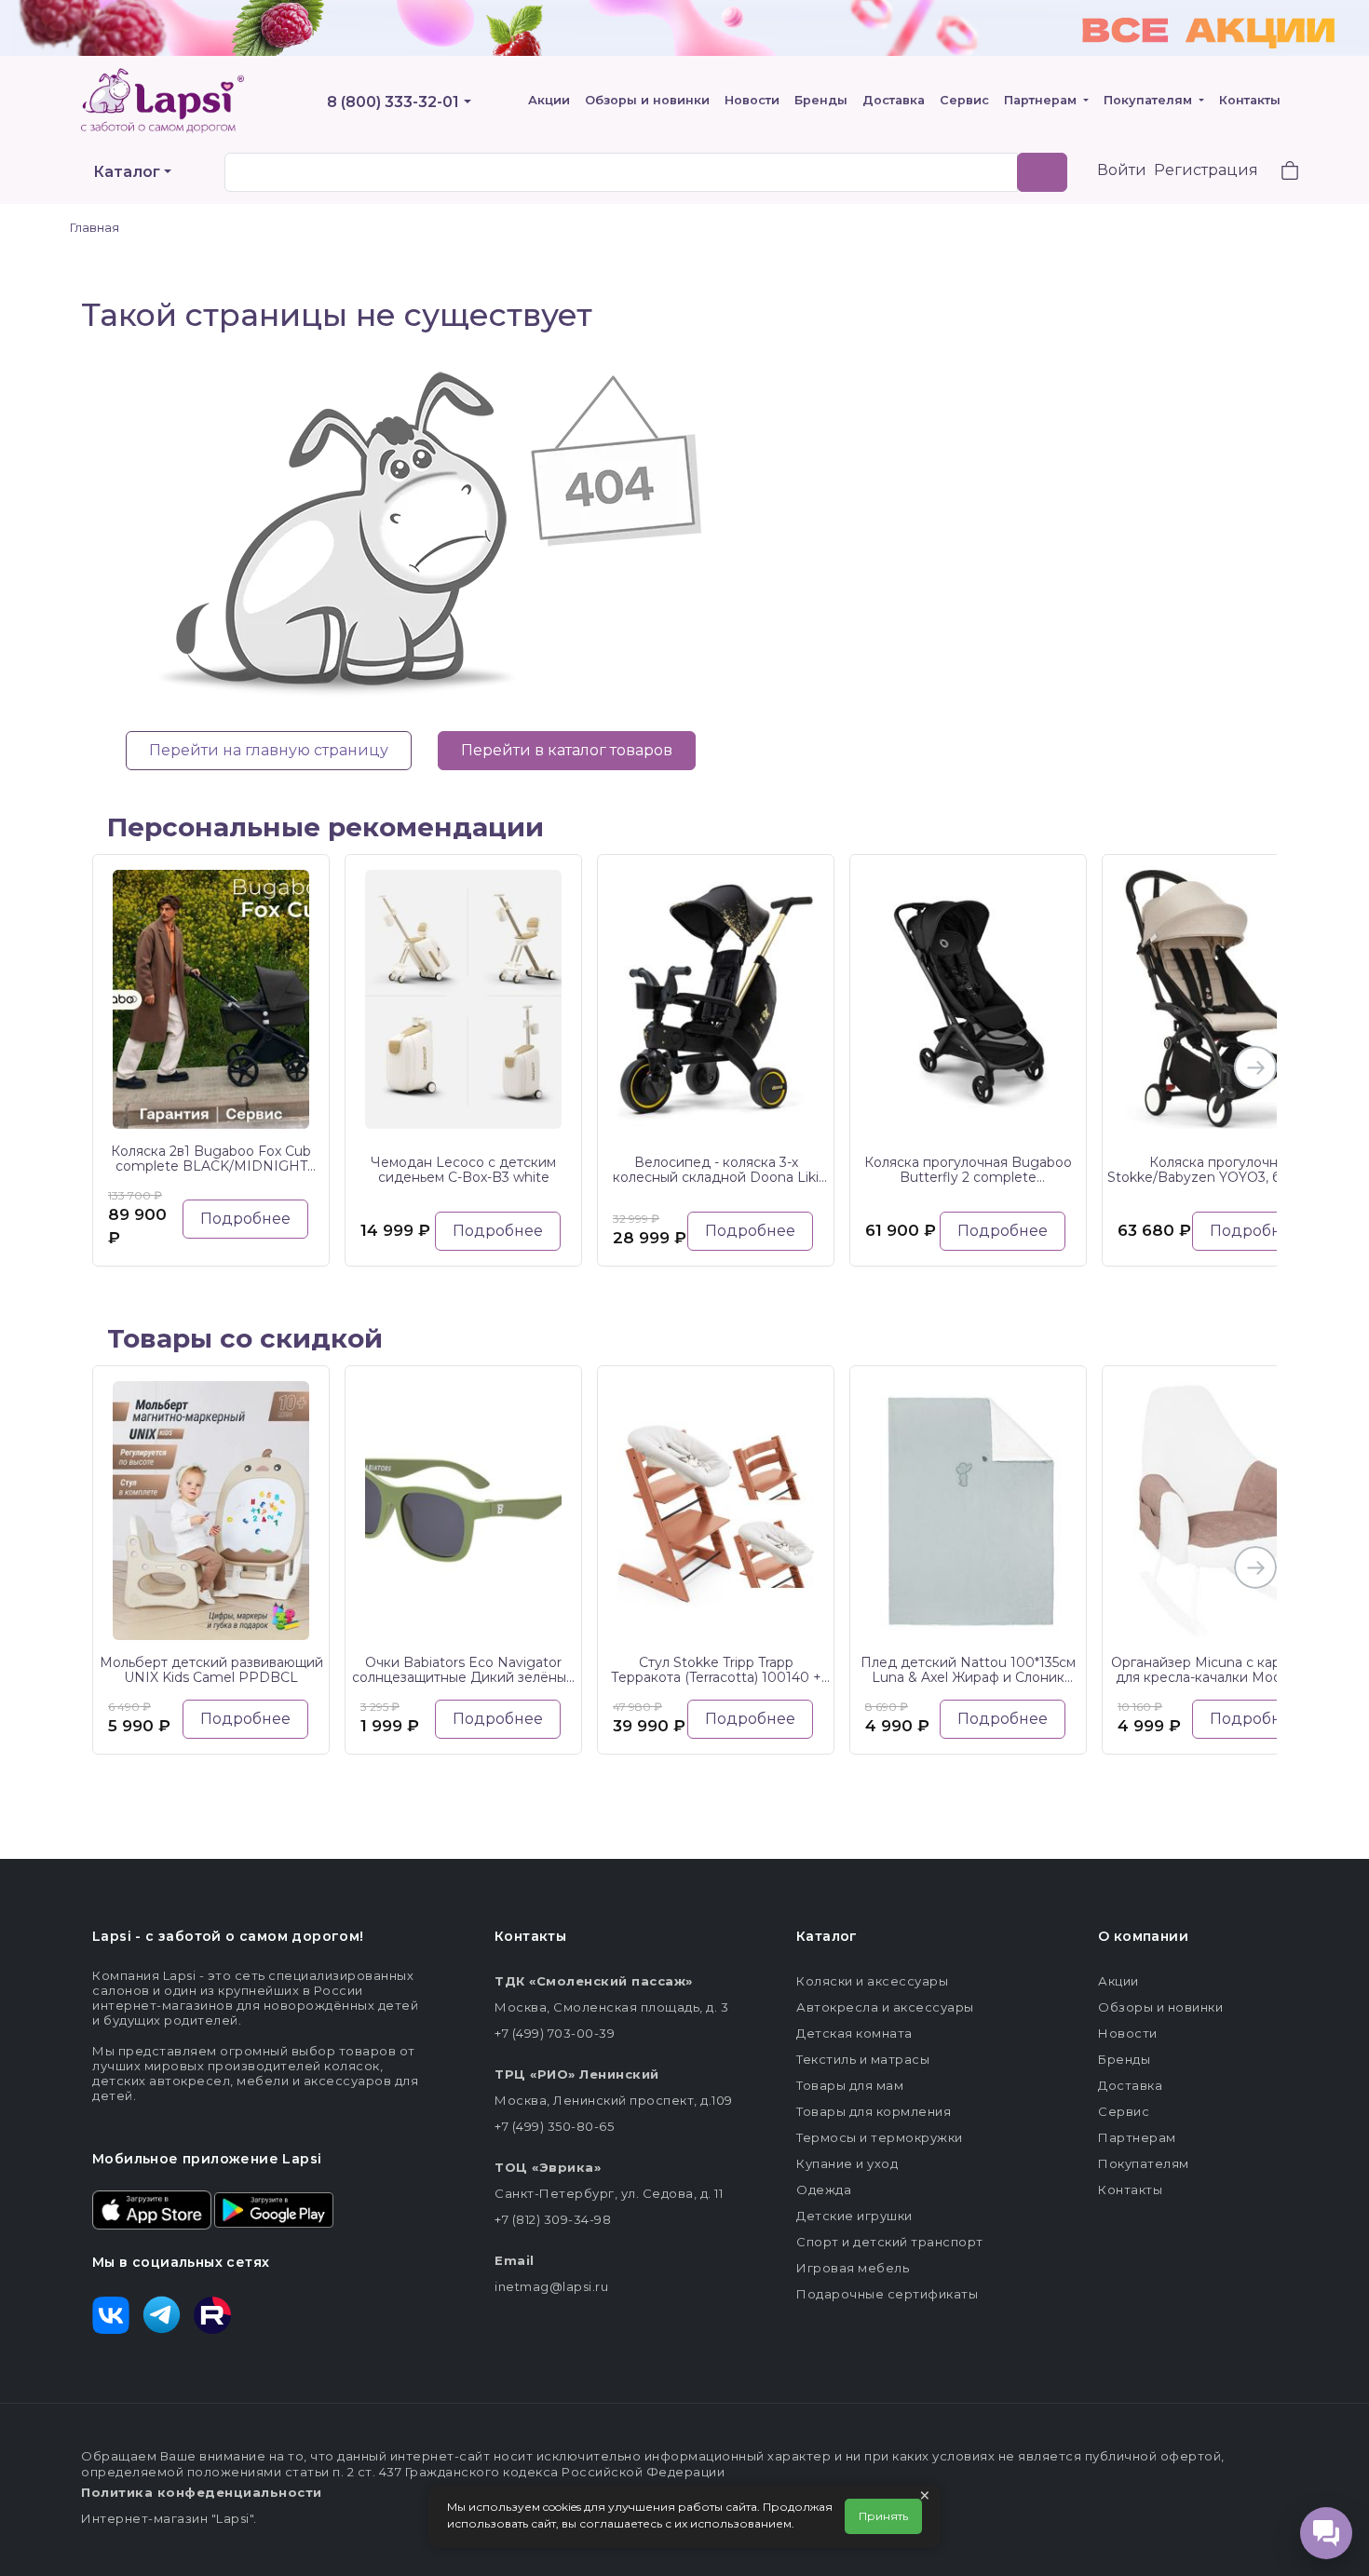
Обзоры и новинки (647, 100)
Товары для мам (850, 2085)
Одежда (824, 2190)
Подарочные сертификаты (887, 2294)
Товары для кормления (874, 2111)
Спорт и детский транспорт (890, 2242)
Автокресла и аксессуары (885, 2007)
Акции (549, 100)
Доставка (894, 100)
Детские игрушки (854, 2216)
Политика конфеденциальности (202, 2492)
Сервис (964, 100)
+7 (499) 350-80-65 (554, 2126)
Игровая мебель (853, 2268)
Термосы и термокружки (880, 2137)
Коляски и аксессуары (872, 1981)
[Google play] (274, 2208)
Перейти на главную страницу (269, 750)
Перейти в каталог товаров (567, 750)
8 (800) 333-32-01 (393, 102)
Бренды (821, 100)
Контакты (1250, 100)
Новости (752, 100)
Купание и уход (847, 2163)
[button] (1279, 173)
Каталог (127, 172)
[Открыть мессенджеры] (1326, 2533)
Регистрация (1206, 170)
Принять (883, 2516)
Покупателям (1150, 100)
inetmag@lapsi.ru (551, 2286)
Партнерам (1042, 100)
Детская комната (854, 2033)
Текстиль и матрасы (863, 2059)
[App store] (152, 2208)
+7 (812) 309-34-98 (553, 2219)
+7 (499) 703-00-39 (555, 2033)
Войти (1122, 170)
